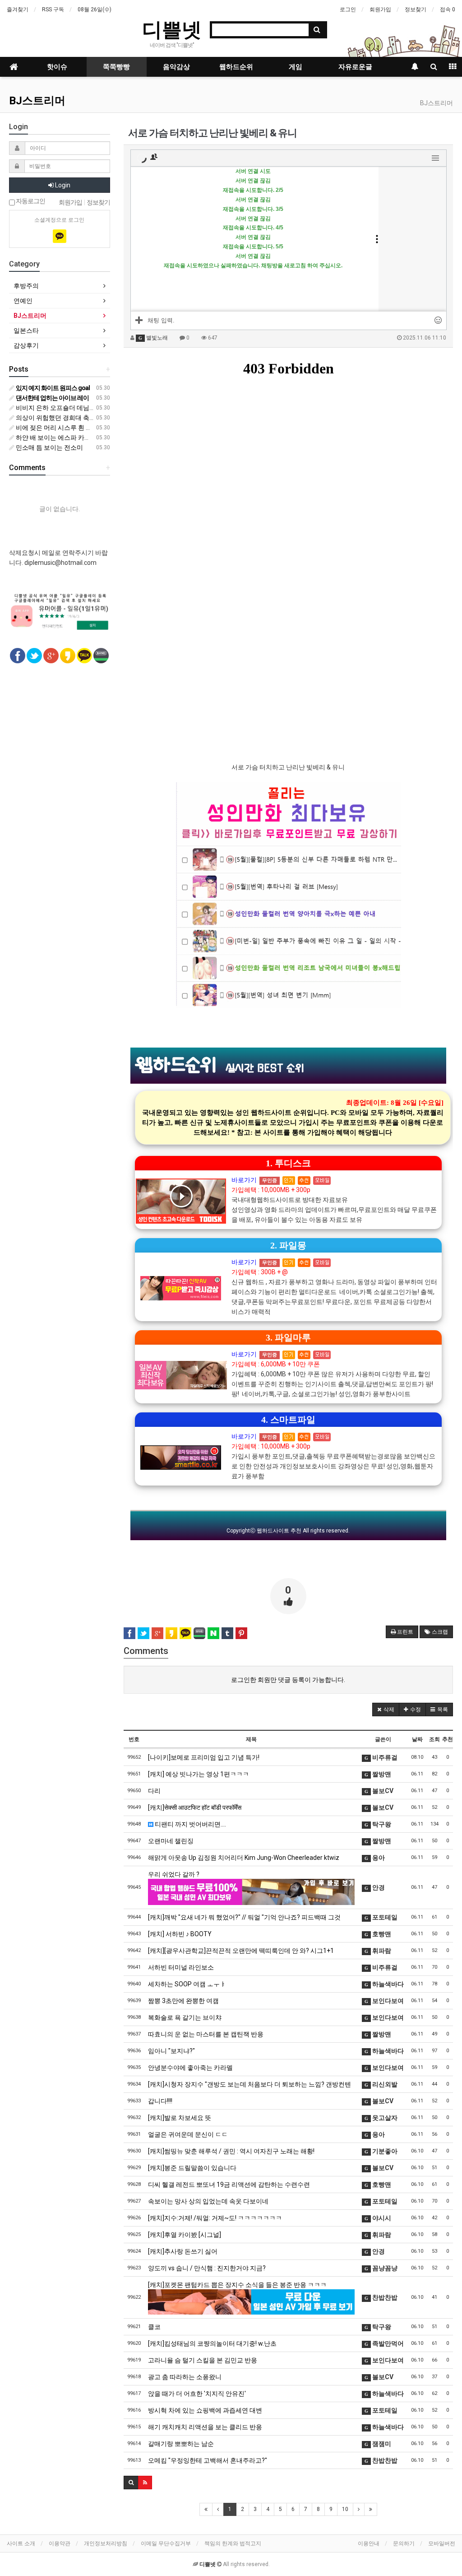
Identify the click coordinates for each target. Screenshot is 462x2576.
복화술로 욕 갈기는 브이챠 (185, 2017)
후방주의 (26, 286)
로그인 (348, 9)
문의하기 (404, 2543)
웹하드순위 (236, 67)
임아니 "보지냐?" (171, 2051)
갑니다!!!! (160, 2101)
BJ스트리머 (37, 101)
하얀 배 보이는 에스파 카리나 (56, 438)
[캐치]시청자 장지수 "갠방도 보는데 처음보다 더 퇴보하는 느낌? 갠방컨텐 (249, 2084)
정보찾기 (416, 9)
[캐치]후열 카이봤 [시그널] (185, 2235)
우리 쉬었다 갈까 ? (174, 1874)
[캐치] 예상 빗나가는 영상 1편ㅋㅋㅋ (199, 1774)
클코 (154, 2327)
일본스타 (26, 331)
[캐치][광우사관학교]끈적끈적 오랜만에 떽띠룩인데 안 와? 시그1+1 (241, 1951)
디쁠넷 (172, 29)
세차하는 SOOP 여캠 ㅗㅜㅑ (187, 1984)
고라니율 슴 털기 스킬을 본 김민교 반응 (203, 2360)
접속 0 (448, 9)
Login (62, 185)
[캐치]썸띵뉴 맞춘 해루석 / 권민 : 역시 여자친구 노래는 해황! (231, 2151)
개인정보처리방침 (106, 2543)
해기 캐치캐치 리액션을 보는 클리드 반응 (205, 2427)
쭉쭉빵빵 (116, 67)
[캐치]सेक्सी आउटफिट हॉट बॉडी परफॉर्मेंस (195, 1807)
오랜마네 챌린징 (171, 1841)
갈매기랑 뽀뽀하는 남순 (181, 2444)
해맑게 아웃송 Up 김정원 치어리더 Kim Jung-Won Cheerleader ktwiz (244, 1858)
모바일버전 (442, 2543)
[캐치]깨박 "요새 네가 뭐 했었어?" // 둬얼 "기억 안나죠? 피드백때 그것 (244, 1917)
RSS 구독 (53, 9)
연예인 (23, 301)
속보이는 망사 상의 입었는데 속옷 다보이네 (208, 2201)
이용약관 (60, 2543)
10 (345, 2509)
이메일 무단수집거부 (166, 2543)
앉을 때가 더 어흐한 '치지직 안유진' (197, 2394)
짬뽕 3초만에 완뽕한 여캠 (183, 2001)
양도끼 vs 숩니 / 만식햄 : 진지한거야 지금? (207, 2268)
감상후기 (26, 345)
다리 (154, 1791)
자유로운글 (355, 67)
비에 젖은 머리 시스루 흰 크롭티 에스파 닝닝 (77, 428)
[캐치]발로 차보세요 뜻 (180, 2118)
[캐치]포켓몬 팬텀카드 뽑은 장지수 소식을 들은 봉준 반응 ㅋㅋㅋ (237, 2285)
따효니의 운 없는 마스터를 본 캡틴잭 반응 (206, 2034)
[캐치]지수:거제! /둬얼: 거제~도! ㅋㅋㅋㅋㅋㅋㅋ (215, 2218)
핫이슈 (57, 67)
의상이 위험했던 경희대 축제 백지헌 (65, 418)
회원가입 (380, 9)
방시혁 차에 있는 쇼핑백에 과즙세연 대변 (205, 2410)
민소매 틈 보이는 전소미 (49, 447)
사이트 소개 (21, 2543)
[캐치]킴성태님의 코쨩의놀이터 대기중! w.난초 (212, 2343)
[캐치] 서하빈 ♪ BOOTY (180, 1934)
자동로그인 (30, 201)
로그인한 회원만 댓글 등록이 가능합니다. (288, 1680)
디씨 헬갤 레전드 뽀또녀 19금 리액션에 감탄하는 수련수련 (229, 2185)
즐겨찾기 (18, 9)
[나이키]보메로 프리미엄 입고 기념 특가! (204, 1757)
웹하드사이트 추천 (279, 1531)
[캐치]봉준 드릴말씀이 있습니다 (192, 2168)
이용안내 (369, 2543)
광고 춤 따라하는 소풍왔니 (185, 2377)
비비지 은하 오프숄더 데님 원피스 (62, 408)
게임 (296, 67)
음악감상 (176, 67)
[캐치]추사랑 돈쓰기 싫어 (183, 2251)
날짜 (417, 1739)
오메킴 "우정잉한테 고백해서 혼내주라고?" (208, 2460)
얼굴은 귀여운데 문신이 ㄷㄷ (188, 2134)
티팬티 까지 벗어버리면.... (190, 1824)
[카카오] (60, 236)
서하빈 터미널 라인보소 (181, 1967)
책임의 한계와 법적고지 (233, 2543)
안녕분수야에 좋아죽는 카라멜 (190, 2068)
